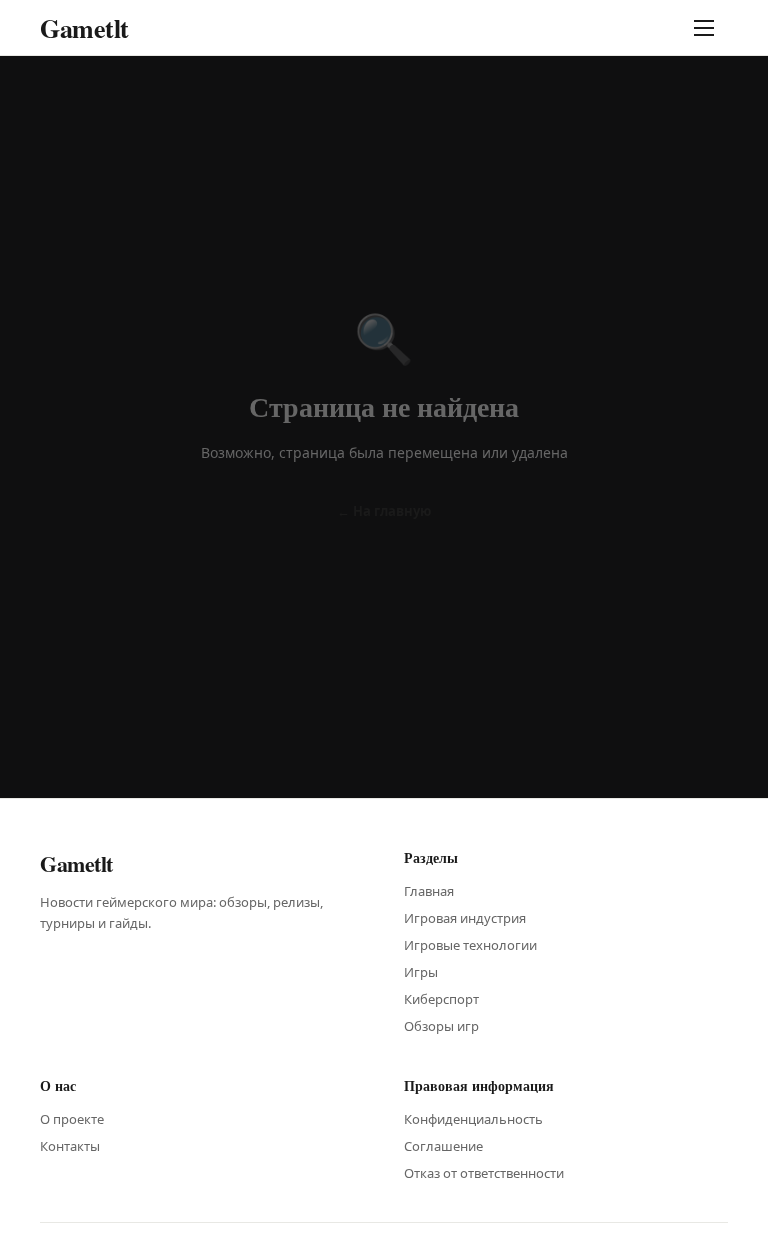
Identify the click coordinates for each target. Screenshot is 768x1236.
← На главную (384, 511)
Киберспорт (441, 999)
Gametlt (84, 28)
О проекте (72, 1119)
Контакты (70, 1146)
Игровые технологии (470, 945)
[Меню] (708, 28)
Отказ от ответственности (484, 1173)
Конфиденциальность (473, 1119)
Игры (421, 972)
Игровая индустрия (465, 918)
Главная (429, 891)
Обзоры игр (441, 1026)
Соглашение (443, 1146)
